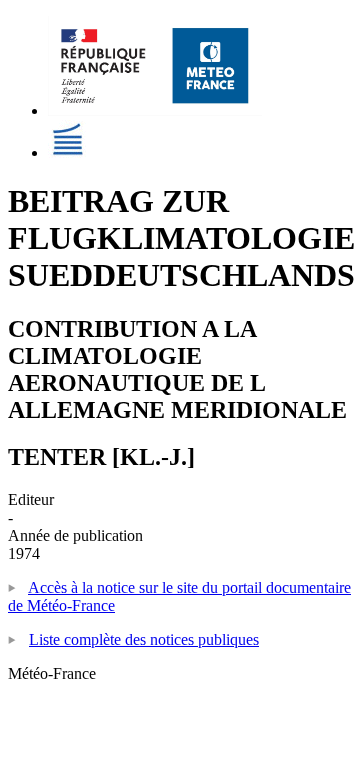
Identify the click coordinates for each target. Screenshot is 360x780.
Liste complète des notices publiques (144, 639)
